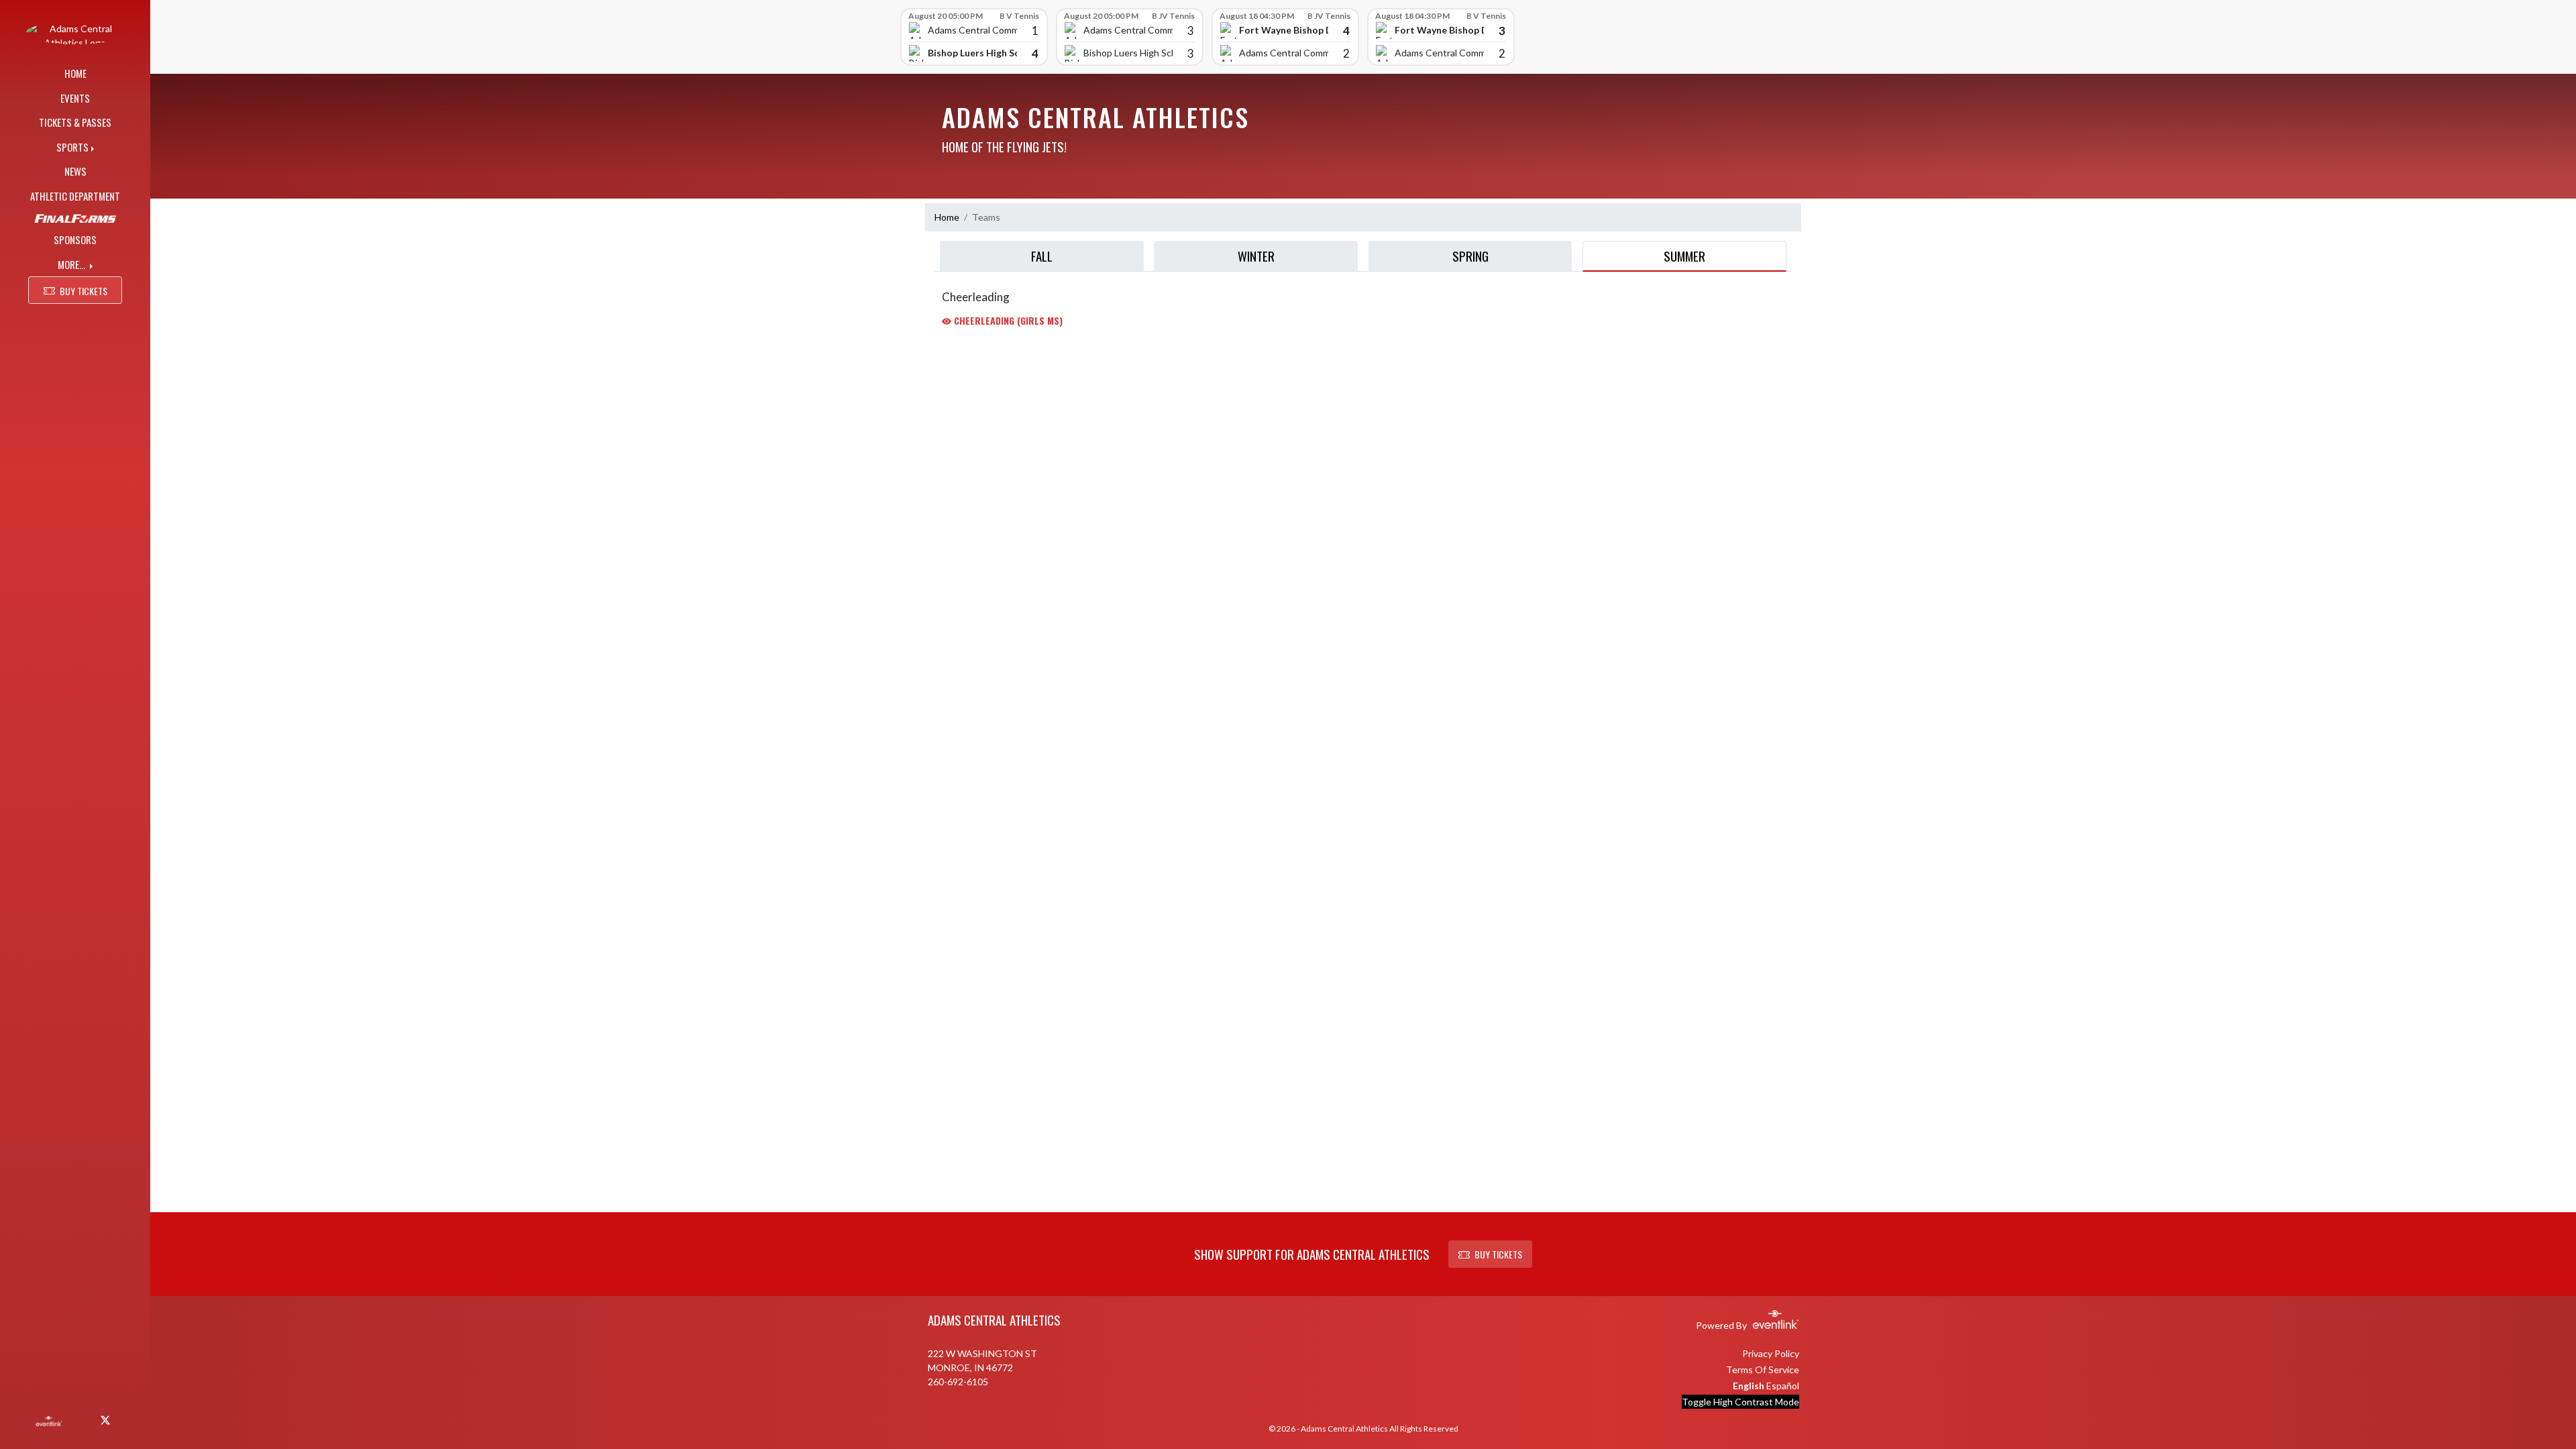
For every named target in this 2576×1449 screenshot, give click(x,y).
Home (947, 217)
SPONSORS (75, 239)
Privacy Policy (1771, 1353)
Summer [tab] (1684, 256)
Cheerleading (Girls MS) (1007, 320)
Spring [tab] (1470, 256)
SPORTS (72, 147)
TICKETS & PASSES (75, 122)
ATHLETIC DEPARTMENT (75, 196)
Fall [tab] (1042, 256)
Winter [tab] (1256, 256)
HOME (75, 73)
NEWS (75, 171)
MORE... (72, 264)
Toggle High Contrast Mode (1740, 1402)
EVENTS (75, 98)
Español (1783, 1386)
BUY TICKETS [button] (84, 291)
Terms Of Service (1763, 1370)
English (1749, 1386)
